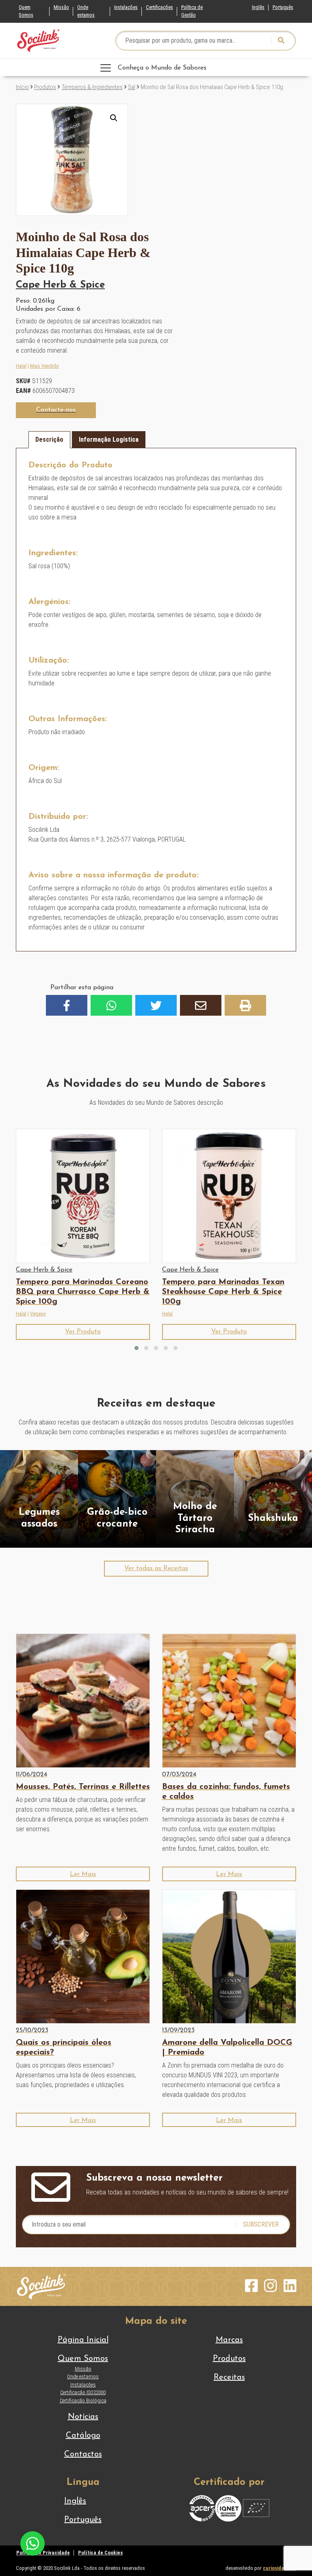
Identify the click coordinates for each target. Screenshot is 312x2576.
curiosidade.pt (279, 2568)
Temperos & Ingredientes (92, 87)
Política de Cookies (100, 2553)
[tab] (49, 440)
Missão (61, 7)
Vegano (38, 1314)
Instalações (126, 7)
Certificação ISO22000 (83, 2392)
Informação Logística (109, 440)
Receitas (229, 2378)
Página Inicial (83, 2340)
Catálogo (83, 2436)
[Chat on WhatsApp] (32, 2543)
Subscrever (261, 2224)
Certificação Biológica (83, 2400)
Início (22, 87)
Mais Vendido (44, 366)
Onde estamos (86, 11)
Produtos (45, 87)
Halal (21, 366)
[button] (114, 118)
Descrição (49, 440)
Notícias (83, 2417)
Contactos (83, 2454)
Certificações (159, 7)
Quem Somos (26, 11)
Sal (132, 87)
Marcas (229, 2340)
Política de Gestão (192, 11)
